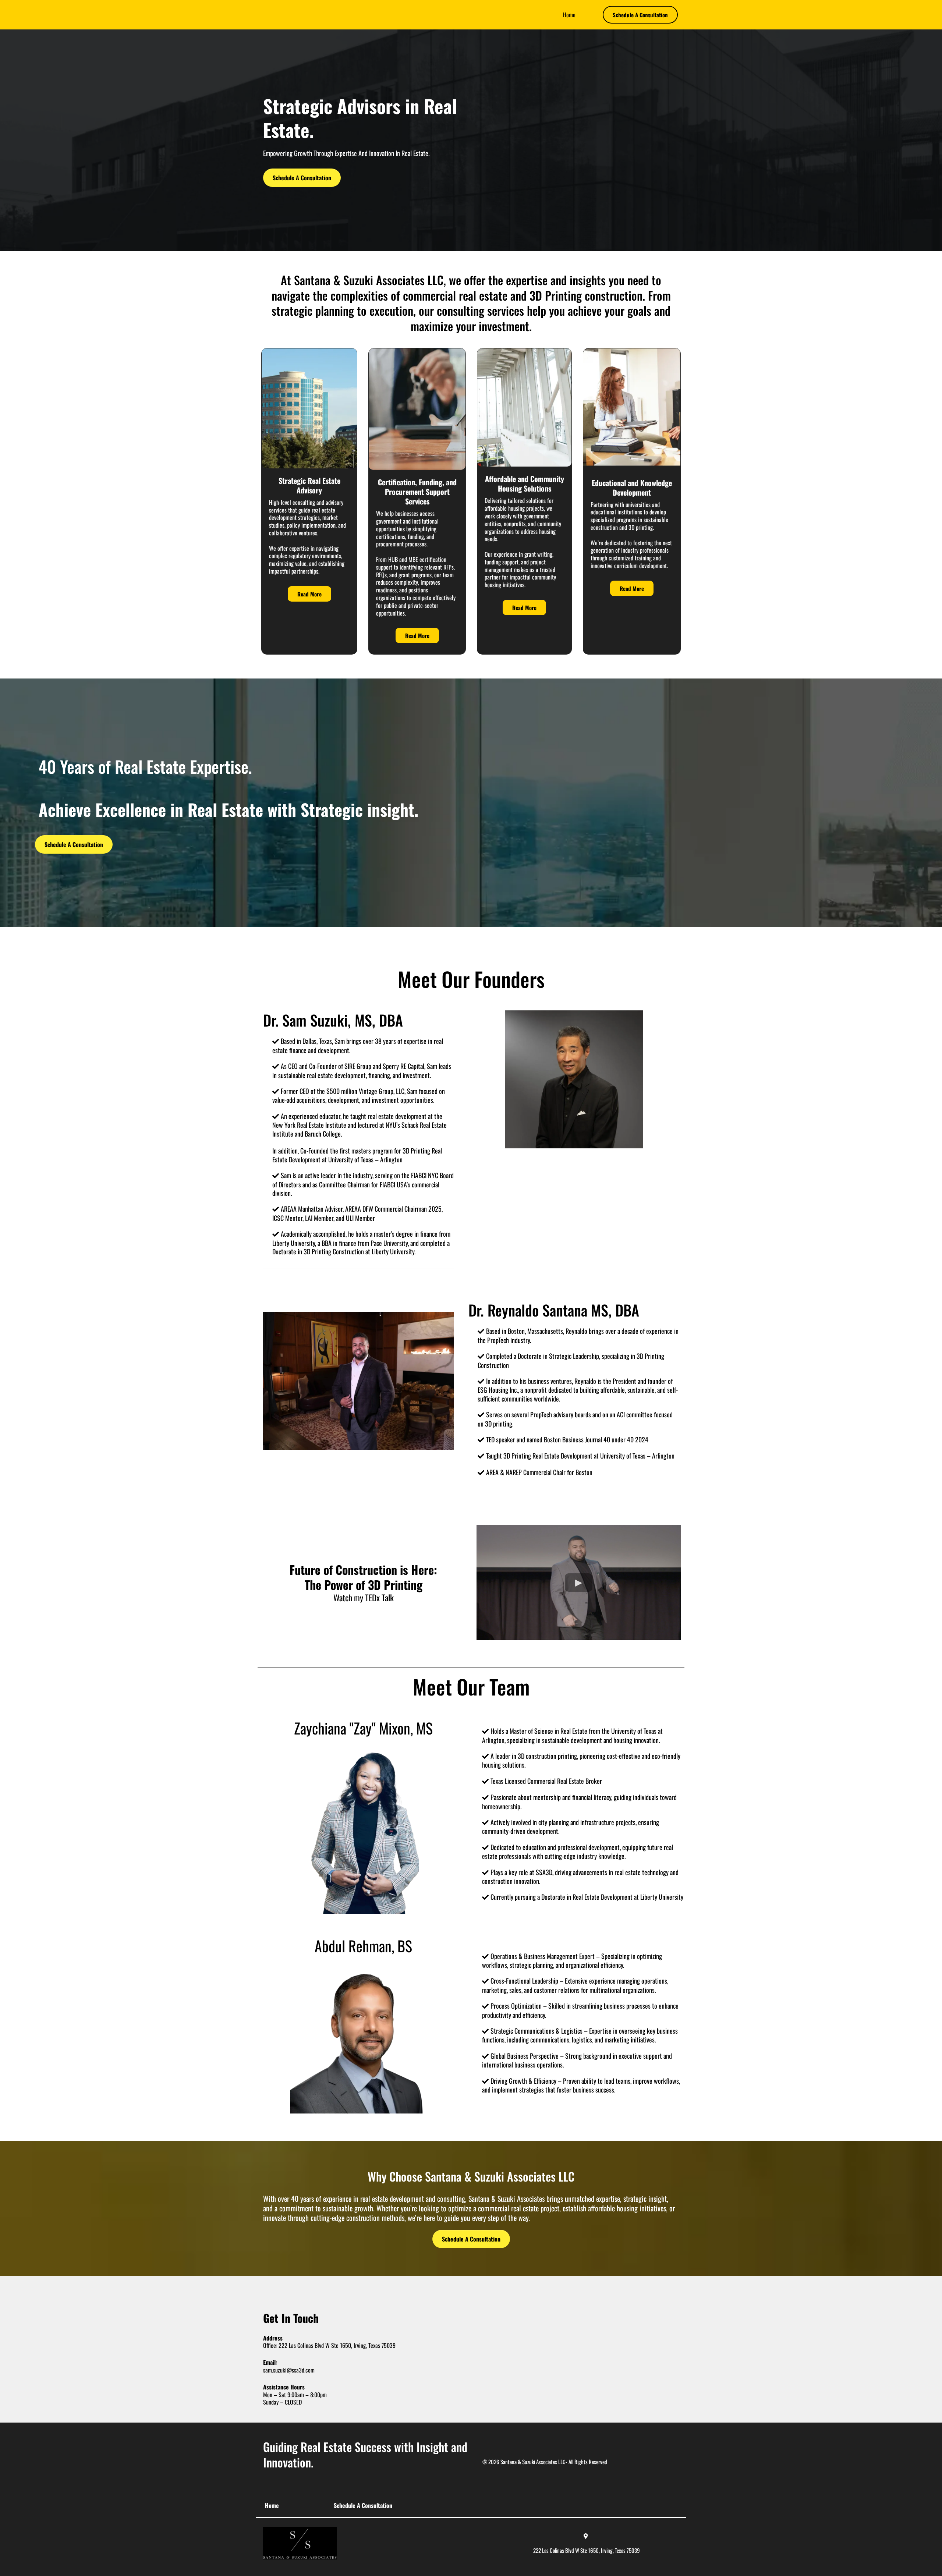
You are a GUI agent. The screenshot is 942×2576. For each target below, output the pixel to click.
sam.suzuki (275, 2370)
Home (569, 15)
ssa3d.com (303, 2370)
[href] (565, 2348)
